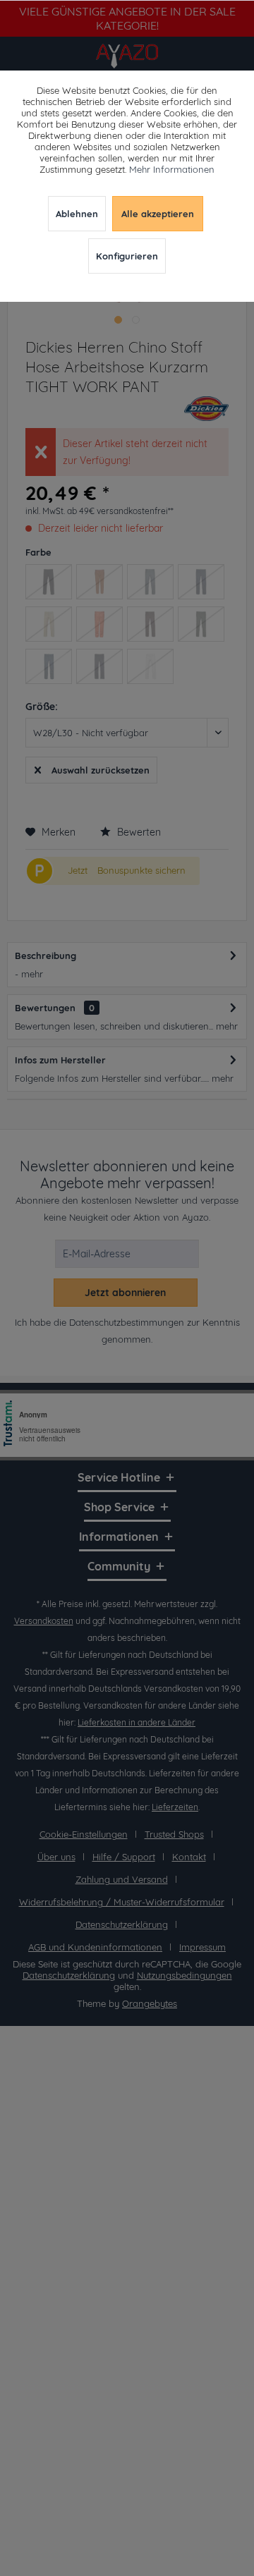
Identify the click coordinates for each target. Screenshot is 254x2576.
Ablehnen (77, 214)
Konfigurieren (127, 256)
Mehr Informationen (172, 169)
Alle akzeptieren (158, 214)
